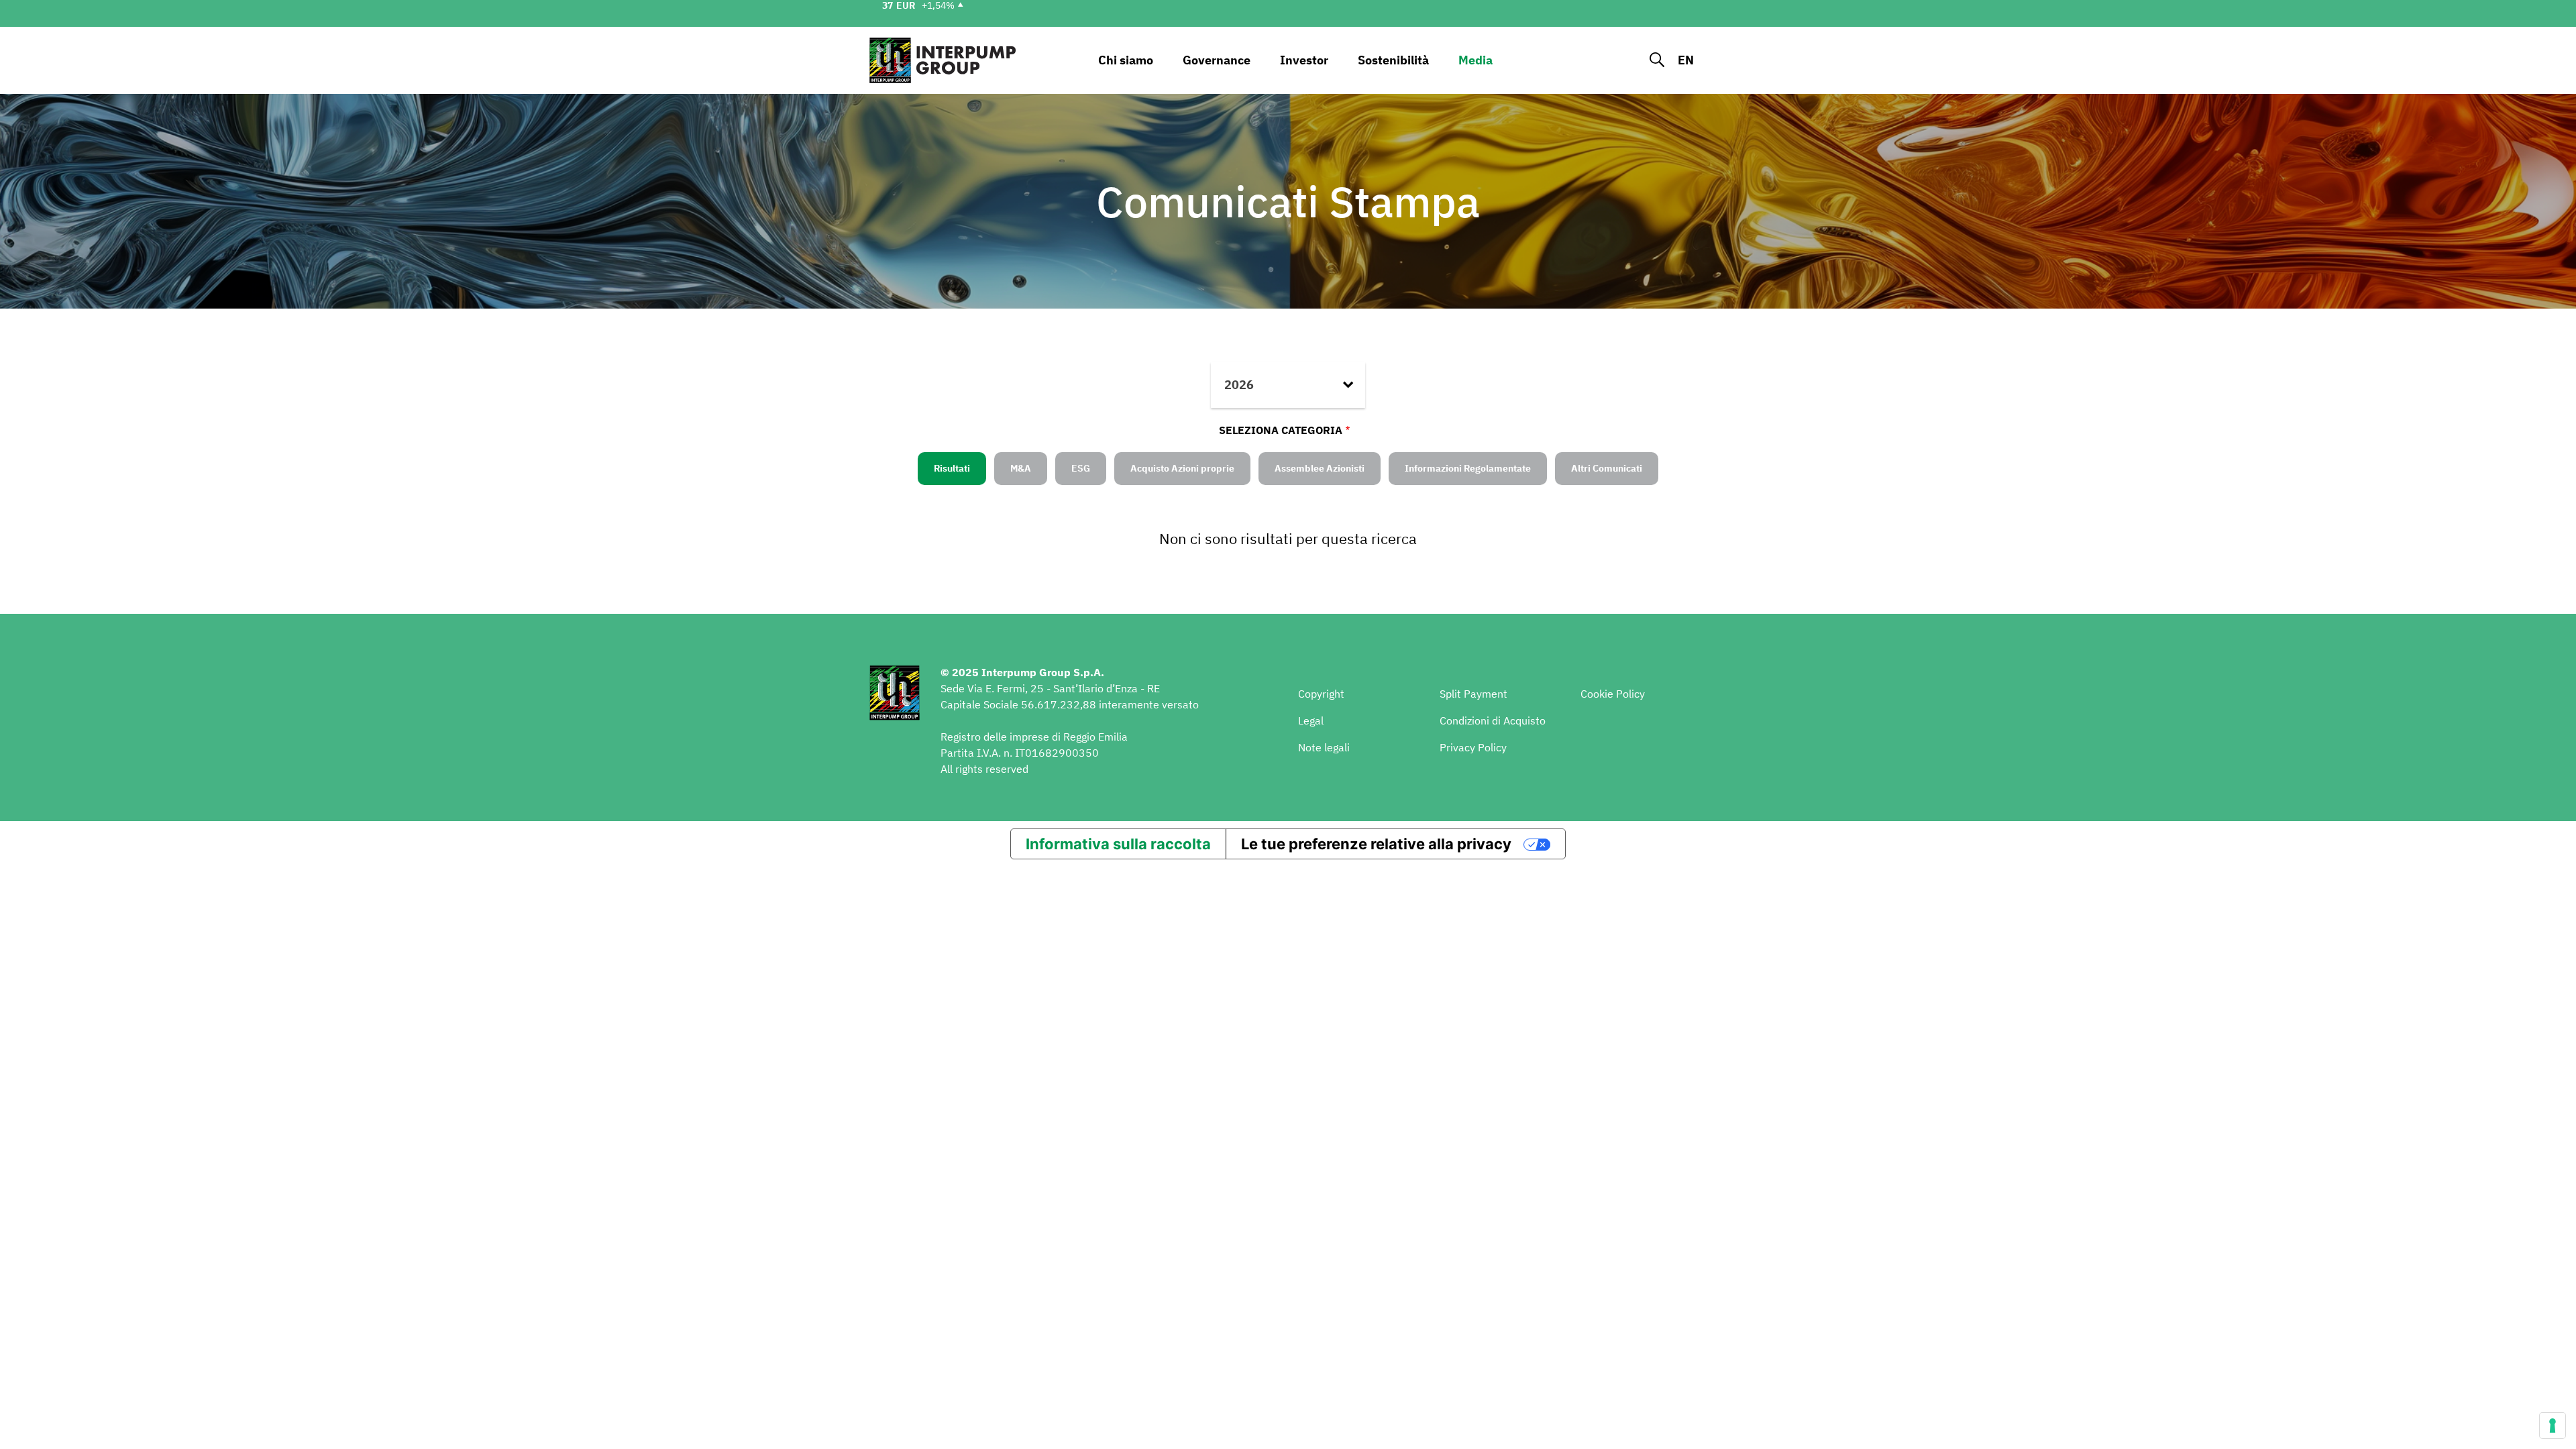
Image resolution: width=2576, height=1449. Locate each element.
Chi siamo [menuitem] (1126, 60)
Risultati (952, 468)
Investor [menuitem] (1304, 60)
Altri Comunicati (1607, 468)
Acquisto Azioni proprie (1182, 468)
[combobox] (1288, 385)
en (1686, 60)
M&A (1021, 468)
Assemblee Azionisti (1320, 468)
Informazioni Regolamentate (1468, 468)
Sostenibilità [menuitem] (1393, 60)
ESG (1081, 468)
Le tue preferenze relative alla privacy (1376, 844)
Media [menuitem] (1475, 60)
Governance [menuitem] (1217, 60)
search (1657, 60)
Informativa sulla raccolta (1118, 844)
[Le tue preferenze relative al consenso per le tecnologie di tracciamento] (2553, 1426)
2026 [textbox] (1239, 385)
